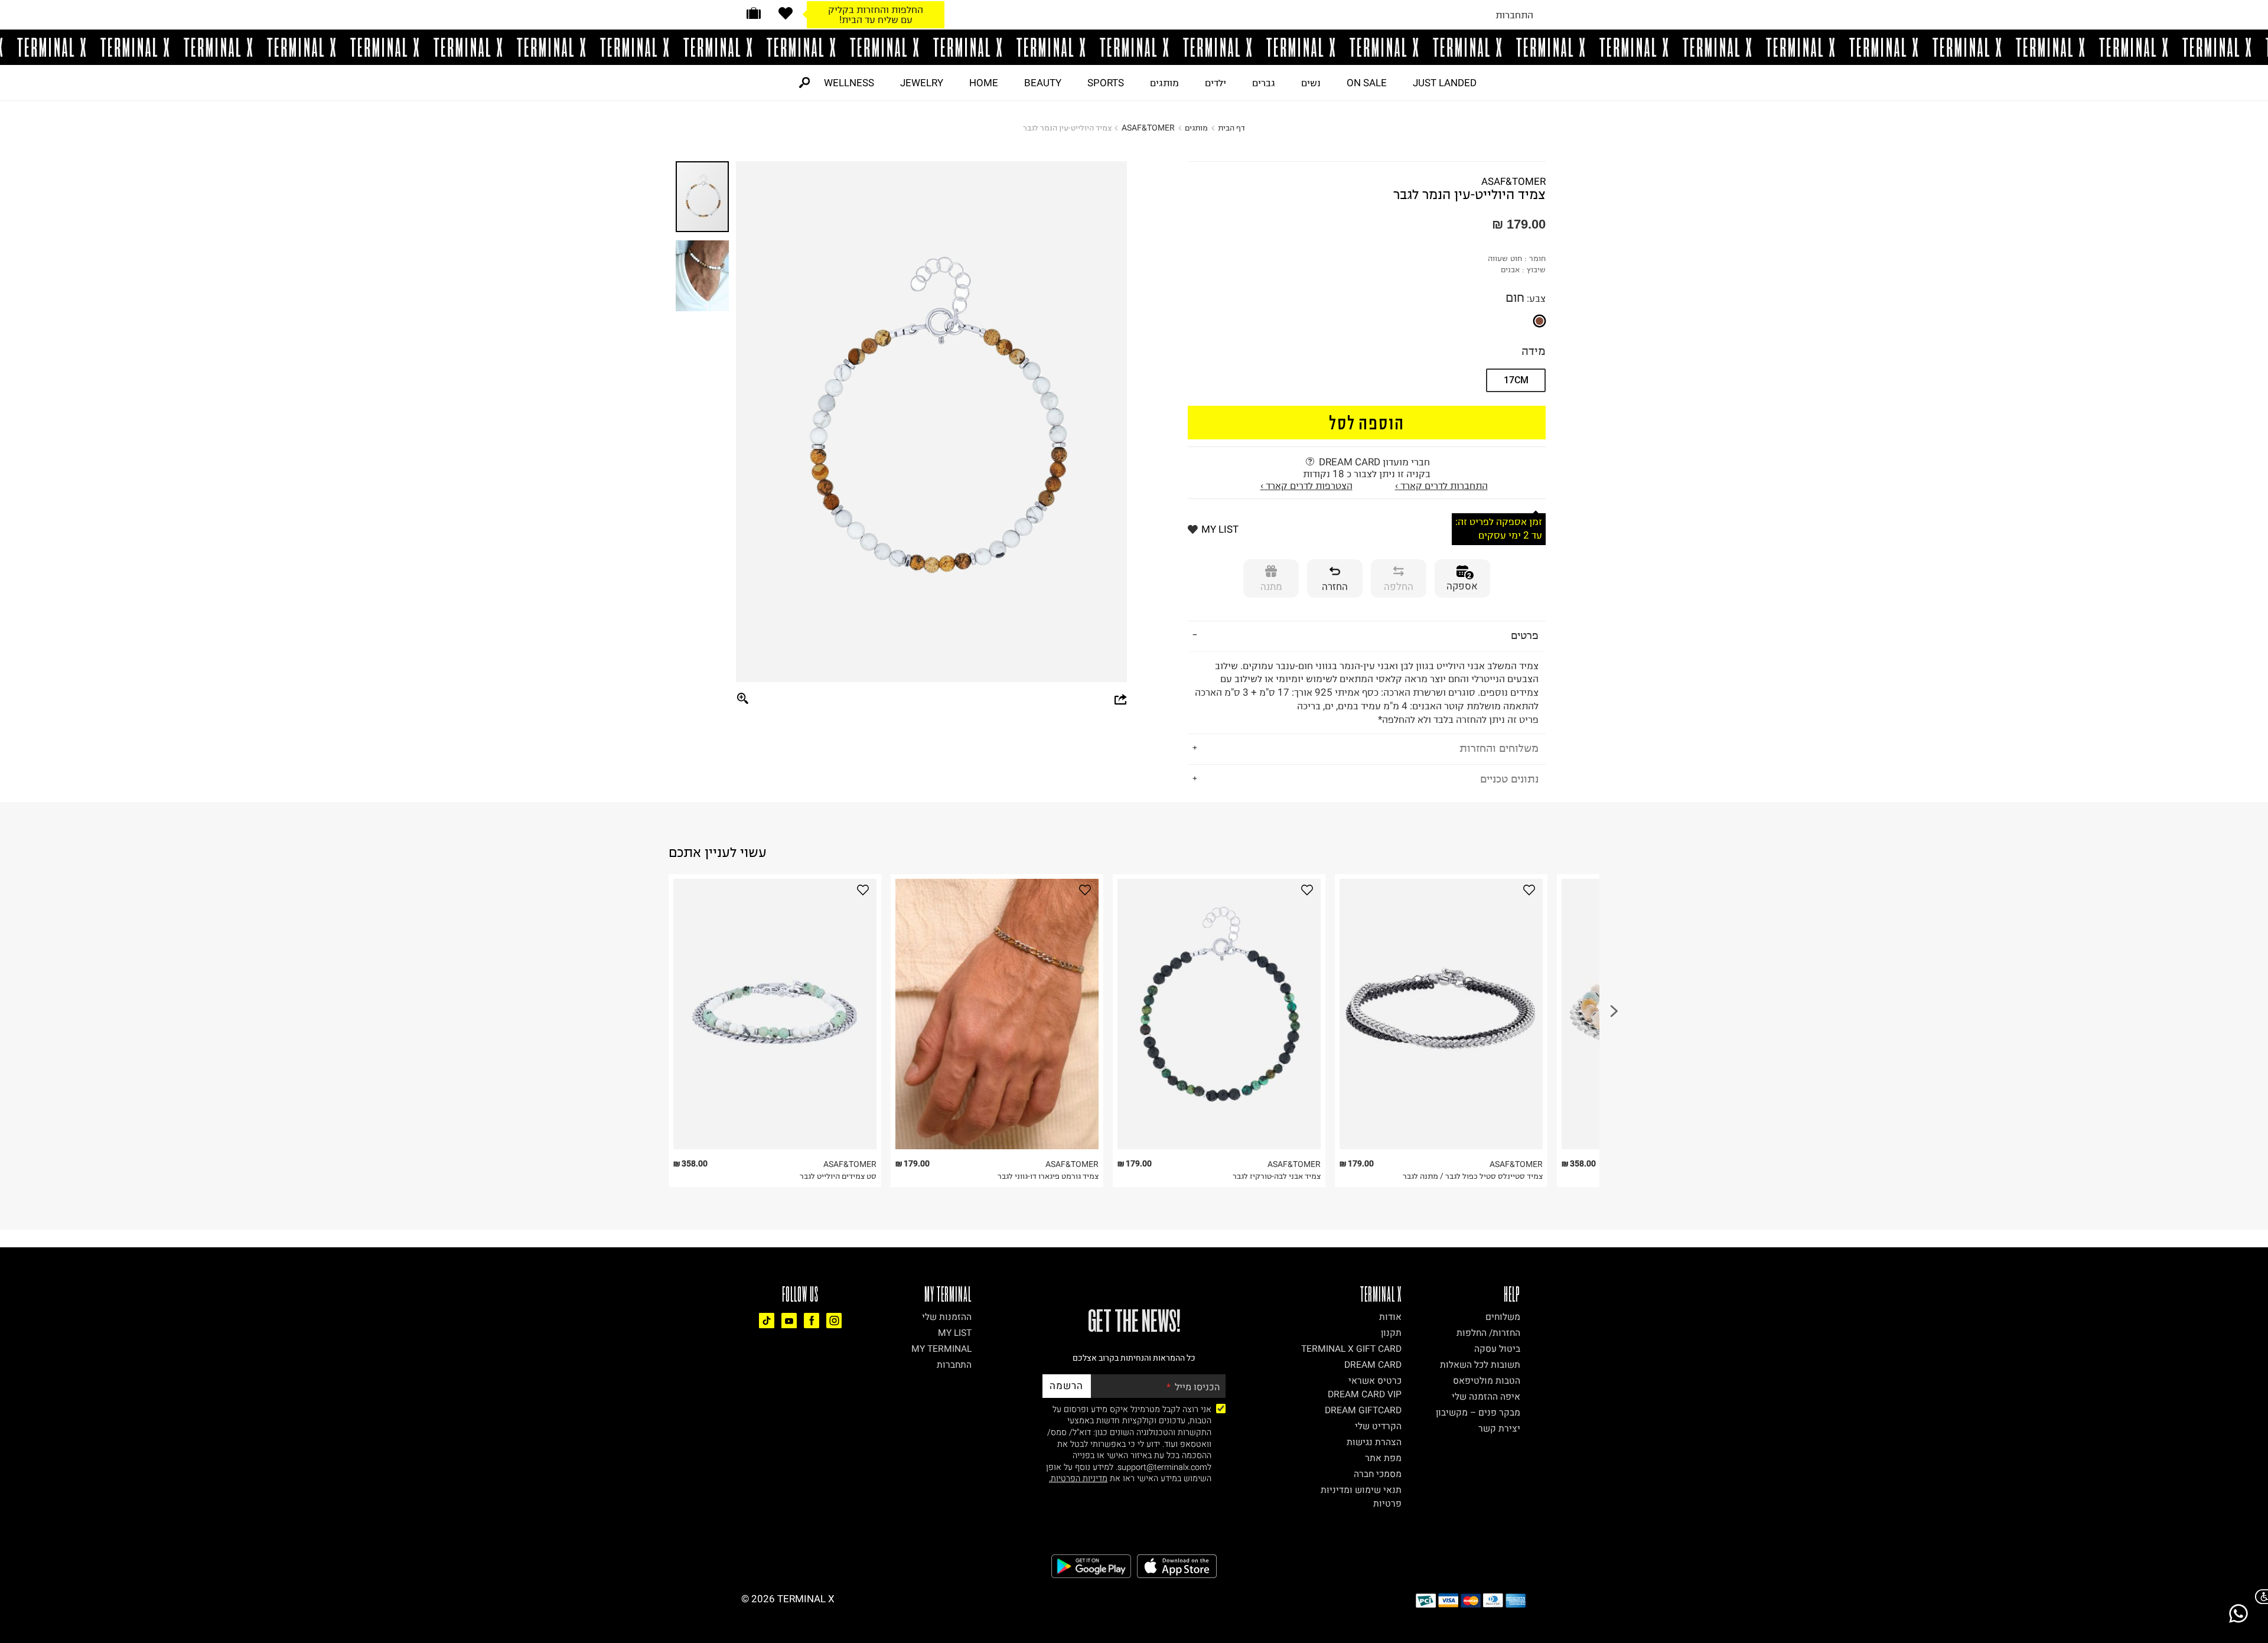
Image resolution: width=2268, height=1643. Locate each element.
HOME (984, 83)
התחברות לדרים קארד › (1441, 485)
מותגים (1164, 83)
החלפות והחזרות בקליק (876, 9)
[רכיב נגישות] (2259, 1597)
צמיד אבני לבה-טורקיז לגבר (1277, 1176)
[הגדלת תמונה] (743, 699)
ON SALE (1367, 83)
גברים (1264, 83)
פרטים (1525, 635)
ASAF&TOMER (1148, 128)
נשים (1311, 83)
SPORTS (1106, 83)
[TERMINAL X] (1134, 47)
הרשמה (1066, 1386)
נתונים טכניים (1509, 779)
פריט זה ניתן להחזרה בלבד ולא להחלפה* (1367, 692)
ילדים (1216, 83)
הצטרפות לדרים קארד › (1306, 485)
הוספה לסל (1367, 422)
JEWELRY (922, 83)
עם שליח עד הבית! (876, 19)
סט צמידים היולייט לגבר (838, 1176)
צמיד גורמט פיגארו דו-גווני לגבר (1048, 1176)
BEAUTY (1043, 83)
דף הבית (1231, 128)
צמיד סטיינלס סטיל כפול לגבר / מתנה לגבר (1473, 1176)
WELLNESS (849, 83)
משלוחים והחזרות (1499, 748)
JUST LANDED (1445, 83)
